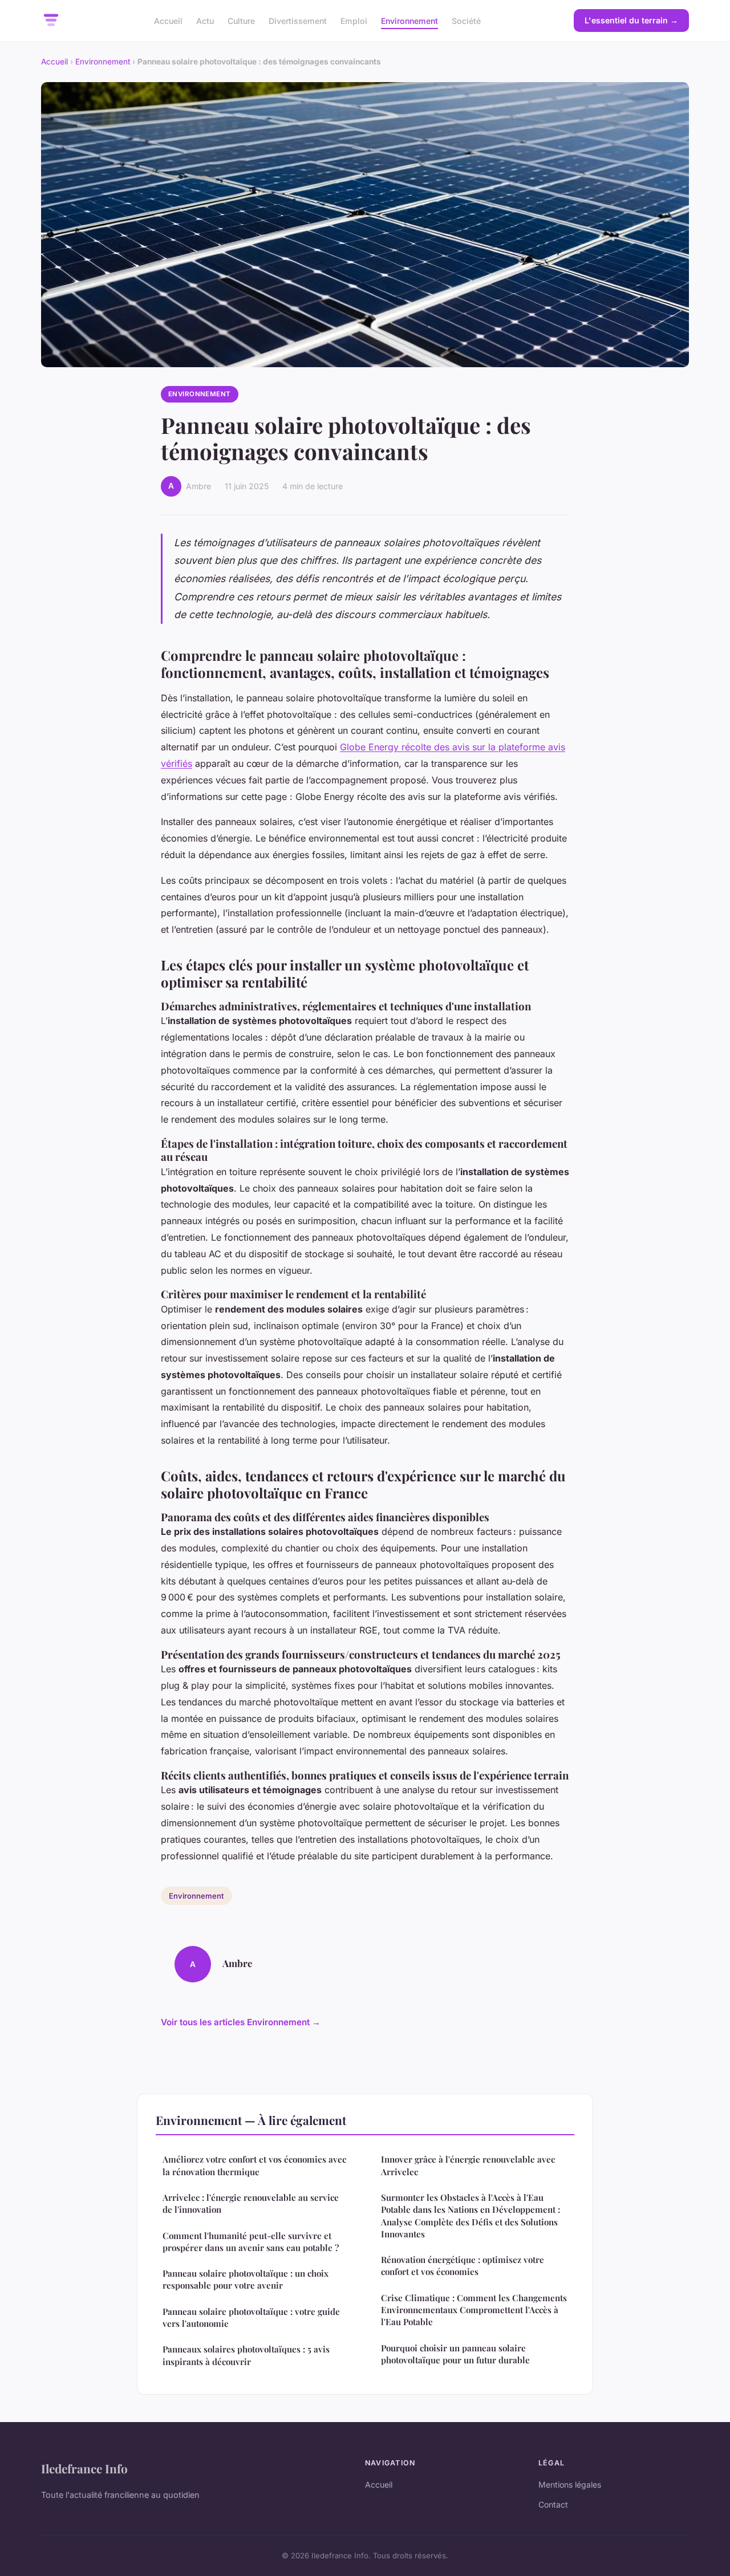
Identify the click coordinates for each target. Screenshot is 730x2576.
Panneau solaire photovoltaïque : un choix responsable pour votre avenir (246, 2279)
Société (466, 20)
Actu (205, 20)
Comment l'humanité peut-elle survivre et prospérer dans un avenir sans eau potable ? (251, 2242)
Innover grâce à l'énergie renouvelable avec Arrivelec (468, 2165)
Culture (241, 20)
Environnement (409, 20)
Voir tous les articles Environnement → (241, 2022)
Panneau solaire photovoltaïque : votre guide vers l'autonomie (251, 2317)
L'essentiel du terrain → (631, 20)
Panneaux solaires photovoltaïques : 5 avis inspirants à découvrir (246, 2355)
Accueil (168, 20)
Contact (553, 2504)
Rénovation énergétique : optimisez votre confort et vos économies (463, 2266)
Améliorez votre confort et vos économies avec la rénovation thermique (254, 2165)
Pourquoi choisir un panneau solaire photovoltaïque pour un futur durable (455, 2354)
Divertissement (298, 20)
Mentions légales (570, 2484)
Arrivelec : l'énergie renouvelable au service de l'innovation (251, 2203)
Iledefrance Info (84, 2468)
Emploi (354, 20)
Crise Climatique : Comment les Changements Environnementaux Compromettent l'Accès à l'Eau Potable (474, 2310)
